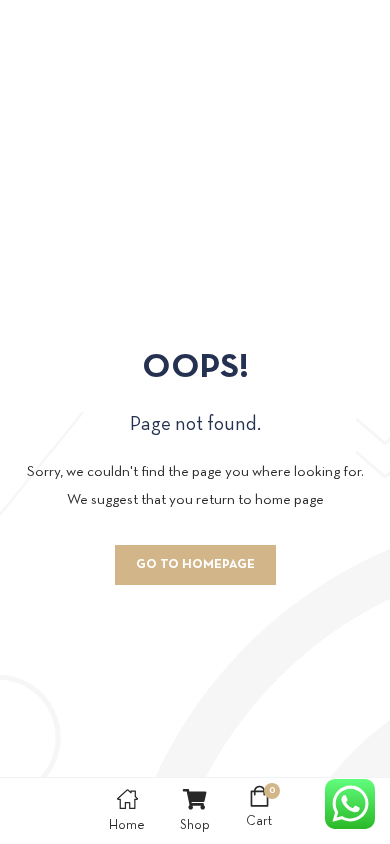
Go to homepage (195, 565)
